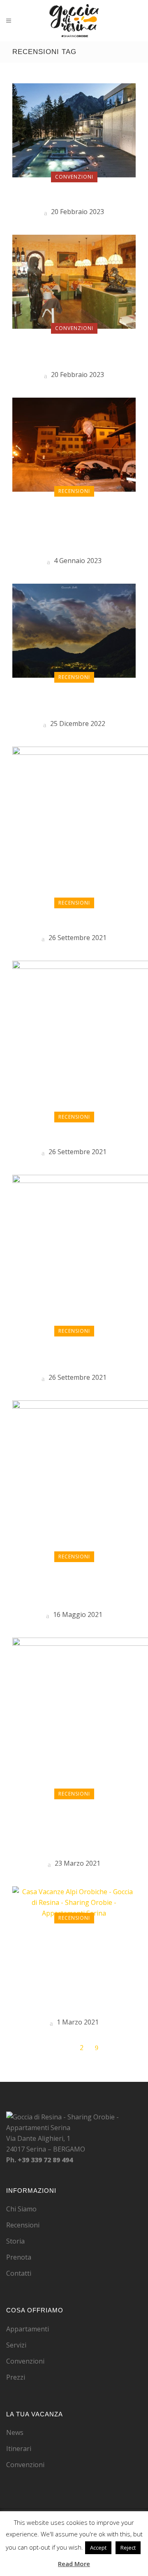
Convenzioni (25, 2361)
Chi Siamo (21, 2209)
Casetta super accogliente (74, 921)
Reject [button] (128, 2548)
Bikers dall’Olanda (74, 1135)
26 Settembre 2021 (77, 938)
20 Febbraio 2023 (77, 212)
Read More (74, 2564)
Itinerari (19, 2449)
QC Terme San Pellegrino (74, 195)
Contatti (19, 2273)
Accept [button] (98, 2548)
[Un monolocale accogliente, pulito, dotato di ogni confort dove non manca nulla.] (74, 444)
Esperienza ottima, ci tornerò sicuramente (74, 701)
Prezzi (16, 2377)
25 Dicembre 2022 (77, 724)
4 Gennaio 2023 (77, 561)
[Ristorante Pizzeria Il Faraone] (74, 281)
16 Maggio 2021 (77, 1614)
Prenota (19, 2257)
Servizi (16, 2345)
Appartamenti (28, 2329)
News (15, 2432)
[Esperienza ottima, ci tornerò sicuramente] (74, 630)
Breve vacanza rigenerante (74, 1355)
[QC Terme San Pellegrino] (74, 130)
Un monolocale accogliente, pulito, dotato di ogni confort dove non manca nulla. (74, 527)
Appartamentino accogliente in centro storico (74, 1586)
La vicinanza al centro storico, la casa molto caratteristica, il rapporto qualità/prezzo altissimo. (74, 1829)
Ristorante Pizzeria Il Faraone (74, 352)
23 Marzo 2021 (77, 1863)
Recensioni (23, 2225)
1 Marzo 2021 (77, 2022)
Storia (15, 2241)
